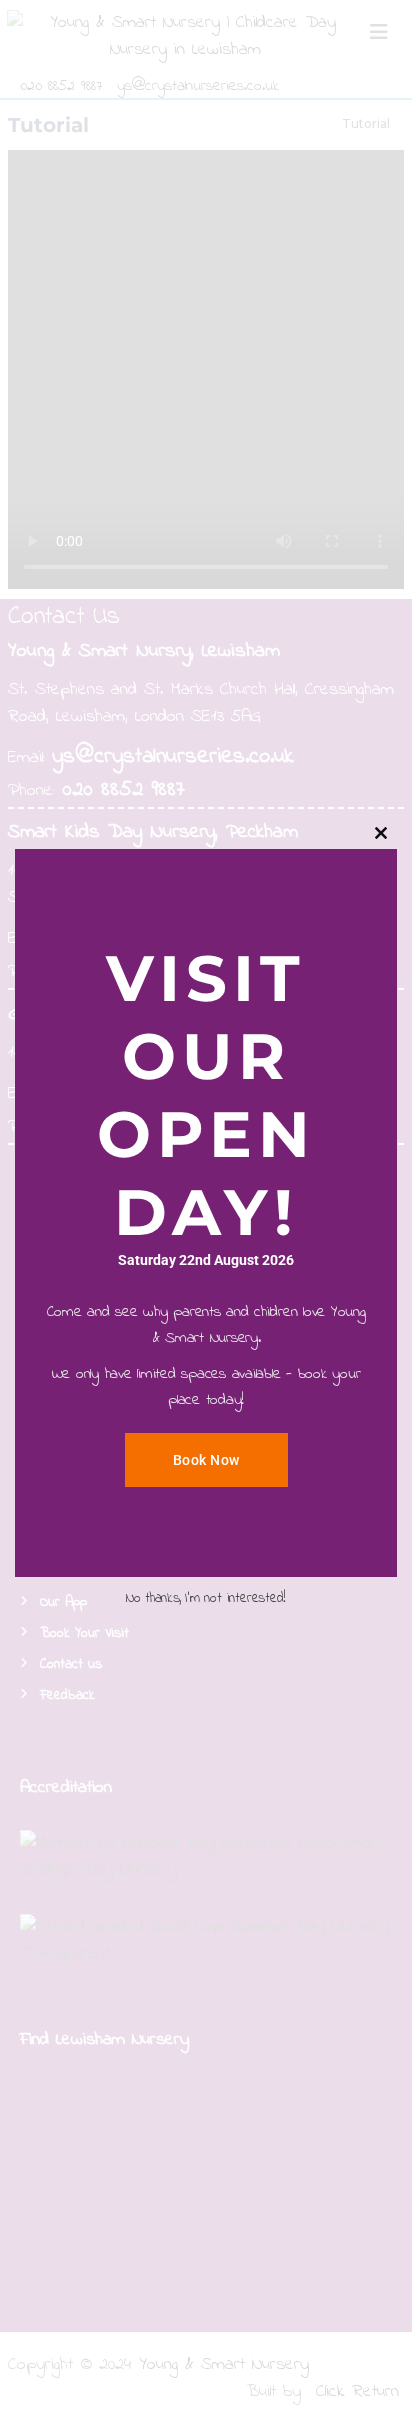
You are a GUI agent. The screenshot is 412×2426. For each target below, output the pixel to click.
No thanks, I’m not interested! (206, 1598)
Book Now (206, 1460)
